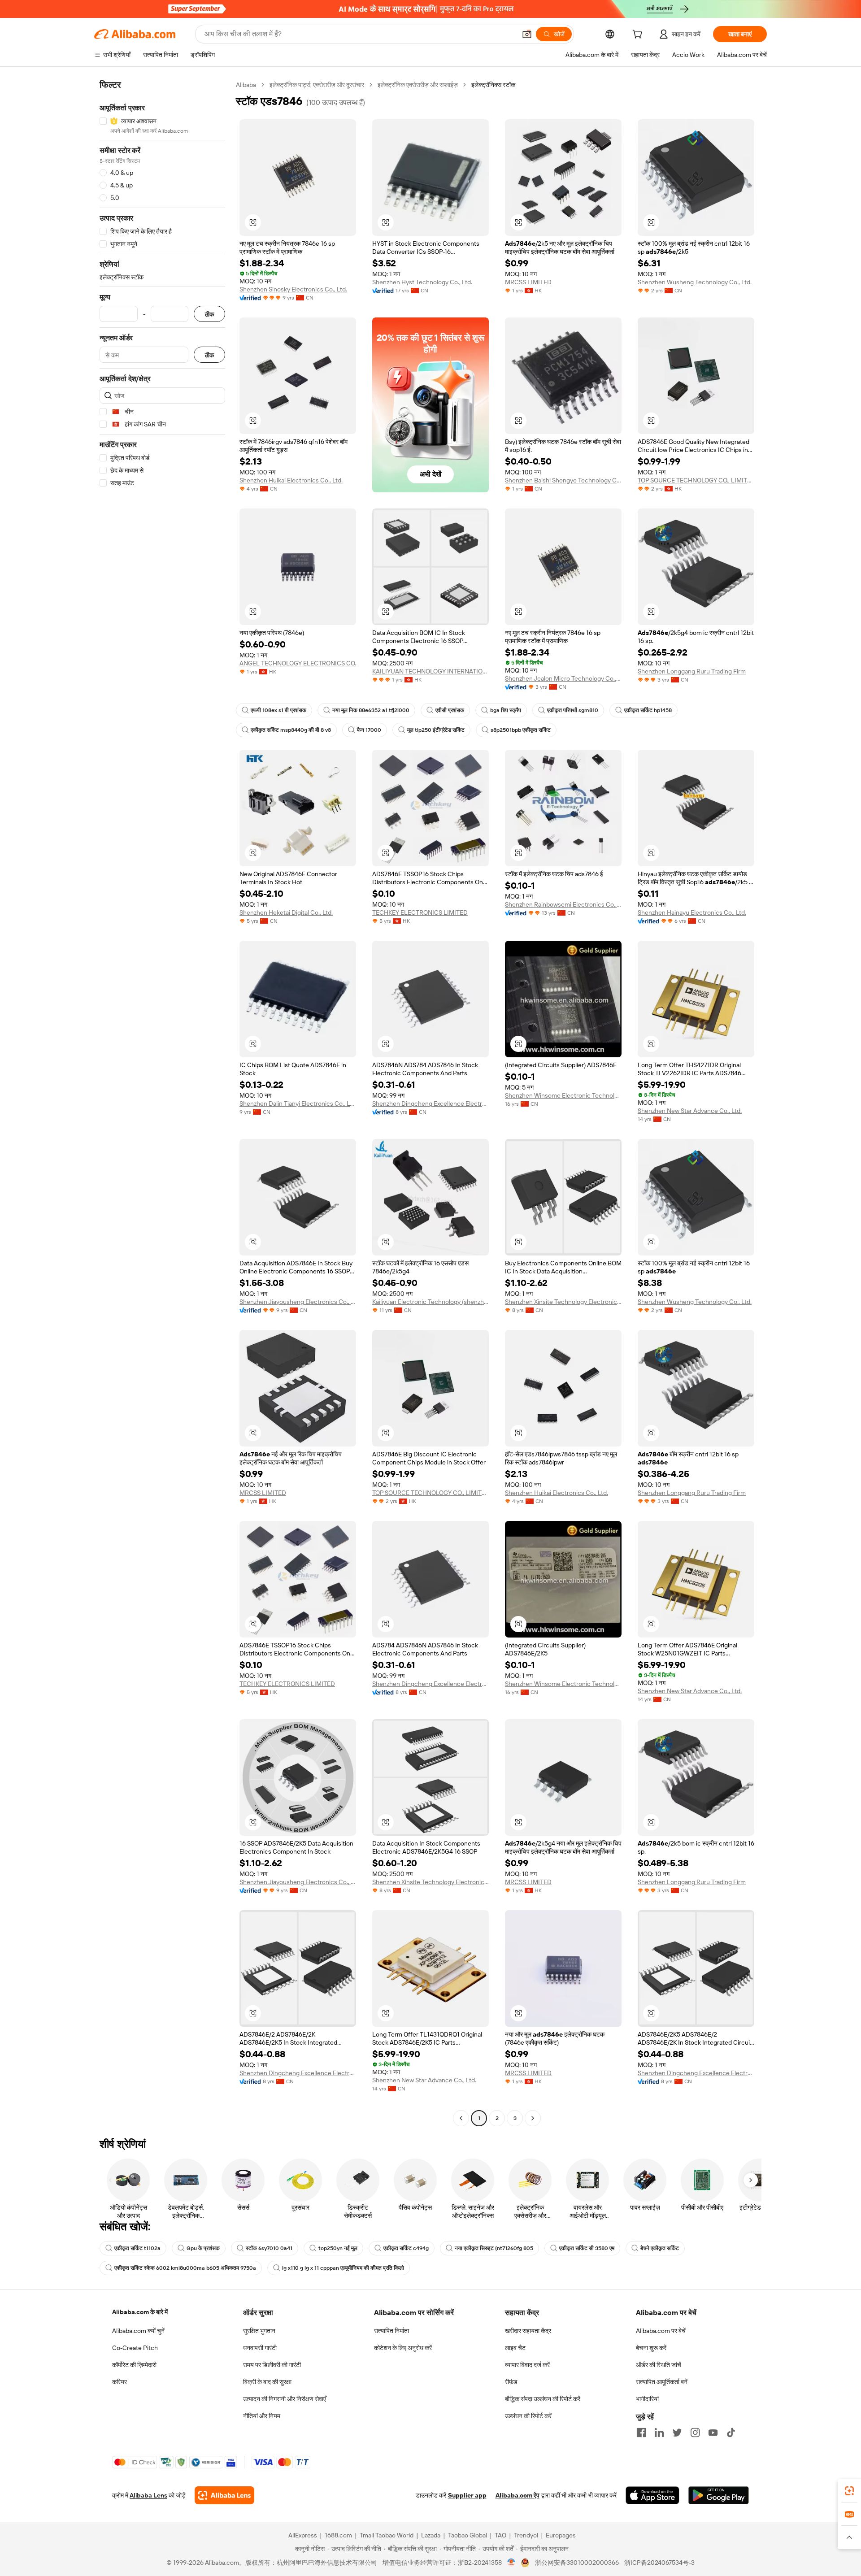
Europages (561, 2535)
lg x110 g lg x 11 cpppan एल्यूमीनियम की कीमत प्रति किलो (343, 2268)
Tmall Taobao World (387, 2535)
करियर (120, 2382)
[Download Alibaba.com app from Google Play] (719, 2495)
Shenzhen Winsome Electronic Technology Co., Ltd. (563, 1095)
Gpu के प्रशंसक (203, 2248)
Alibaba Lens (148, 2495)
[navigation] (162, 1103)
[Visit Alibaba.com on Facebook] (641, 2433)
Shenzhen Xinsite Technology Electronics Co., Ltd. (563, 1302)
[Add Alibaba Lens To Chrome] (224, 2495)
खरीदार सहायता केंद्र (528, 2331)
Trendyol (526, 2535)
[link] (849, 2491)
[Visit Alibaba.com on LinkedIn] (659, 2433)
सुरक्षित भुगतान (259, 2331)
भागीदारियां (647, 2399)
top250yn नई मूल (338, 2248)
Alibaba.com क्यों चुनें (138, 2331)
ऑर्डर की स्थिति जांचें (659, 2365)
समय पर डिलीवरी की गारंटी (272, 2365)
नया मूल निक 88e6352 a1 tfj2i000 (371, 710)
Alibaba (246, 85)
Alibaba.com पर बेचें (661, 2331)
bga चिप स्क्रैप (506, 710)
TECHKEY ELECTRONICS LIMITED (420, 912)
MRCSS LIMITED (528, 282)
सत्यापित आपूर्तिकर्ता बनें (662, 2382)
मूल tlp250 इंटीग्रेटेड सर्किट (436, 730)
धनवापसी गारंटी (260, 2348)
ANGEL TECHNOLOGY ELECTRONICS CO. (298, 663)
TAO (500, 2535)
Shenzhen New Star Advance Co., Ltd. (690, 1111)
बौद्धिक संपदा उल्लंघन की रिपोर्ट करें (543, 2399)
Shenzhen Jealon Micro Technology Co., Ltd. (563, 678)
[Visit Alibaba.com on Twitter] (677, 2433)
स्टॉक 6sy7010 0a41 (269, 2248)
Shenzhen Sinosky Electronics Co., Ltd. (293, 289)
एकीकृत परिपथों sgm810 (573, 710)
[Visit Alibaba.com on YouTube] (713, 2433)
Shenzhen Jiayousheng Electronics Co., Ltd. (298, 1302)
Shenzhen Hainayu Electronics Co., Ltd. (692, 912)
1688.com (338, 2535)
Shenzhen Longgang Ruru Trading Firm (692, 671)
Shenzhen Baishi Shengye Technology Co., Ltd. (563, 480)
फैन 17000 (369, 730)
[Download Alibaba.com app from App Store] (652, 2495)
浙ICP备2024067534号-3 (659, 2563)
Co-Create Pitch (135, 2348)
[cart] (639, 35)
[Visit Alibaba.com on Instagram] (695, 2433)
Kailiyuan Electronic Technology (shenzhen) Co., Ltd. (430, 1302)
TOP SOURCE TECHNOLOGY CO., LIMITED (696, 480)
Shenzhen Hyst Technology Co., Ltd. (422, 282)
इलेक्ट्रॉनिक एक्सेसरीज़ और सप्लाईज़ (418, 85)
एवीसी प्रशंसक (450, 710)
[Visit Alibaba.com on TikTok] (731, 2433)
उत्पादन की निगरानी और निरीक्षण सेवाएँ (285, 2399)
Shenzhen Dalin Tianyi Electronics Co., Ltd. (298, 1103)
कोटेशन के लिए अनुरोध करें (403, 2348)
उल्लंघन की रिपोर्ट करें (528, 2416)
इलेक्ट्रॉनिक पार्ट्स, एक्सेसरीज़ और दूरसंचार (317, 85)
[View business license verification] (511, 2563)
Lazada (431, 2535)
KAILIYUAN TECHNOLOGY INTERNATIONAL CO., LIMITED (430, 671)
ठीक (209, 314)
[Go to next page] (533, 2118)
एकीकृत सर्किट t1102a (137, 2248)
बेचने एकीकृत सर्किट (660, 2248)
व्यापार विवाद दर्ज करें (527, 2365)
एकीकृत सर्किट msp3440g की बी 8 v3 (291, 730)
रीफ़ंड (511, 2382)
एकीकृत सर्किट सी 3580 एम (587, 2248)
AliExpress (303, 2535)
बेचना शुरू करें (651, 2348)
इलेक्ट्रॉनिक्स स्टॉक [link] (493, 85)
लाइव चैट (515, 2348)
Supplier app (467, 2495)
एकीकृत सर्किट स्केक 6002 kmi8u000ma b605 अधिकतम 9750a (185, 2268)
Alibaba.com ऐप (517, 2495)
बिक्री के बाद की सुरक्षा (267, 2382)
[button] (527, 34)
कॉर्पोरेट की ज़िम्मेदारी (134, 2365)
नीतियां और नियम (262, 2416)
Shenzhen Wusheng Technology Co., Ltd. (695, 282)
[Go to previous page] (461, 2118)
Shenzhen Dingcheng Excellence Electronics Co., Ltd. (430, 1103)
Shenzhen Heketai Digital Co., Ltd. (286, 912)
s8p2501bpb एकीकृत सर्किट (521, 730)
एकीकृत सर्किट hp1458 (648, 710)
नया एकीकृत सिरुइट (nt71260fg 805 (494, 2248)
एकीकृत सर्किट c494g (406, 2248)
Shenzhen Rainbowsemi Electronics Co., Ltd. (563, 904)
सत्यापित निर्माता (391, 2331)
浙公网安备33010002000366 (577, 2563)
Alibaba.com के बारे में (140, 2312)
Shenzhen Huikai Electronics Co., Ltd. (291, 480)
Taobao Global (467, 2535)
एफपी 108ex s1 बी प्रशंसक (278, 710)
